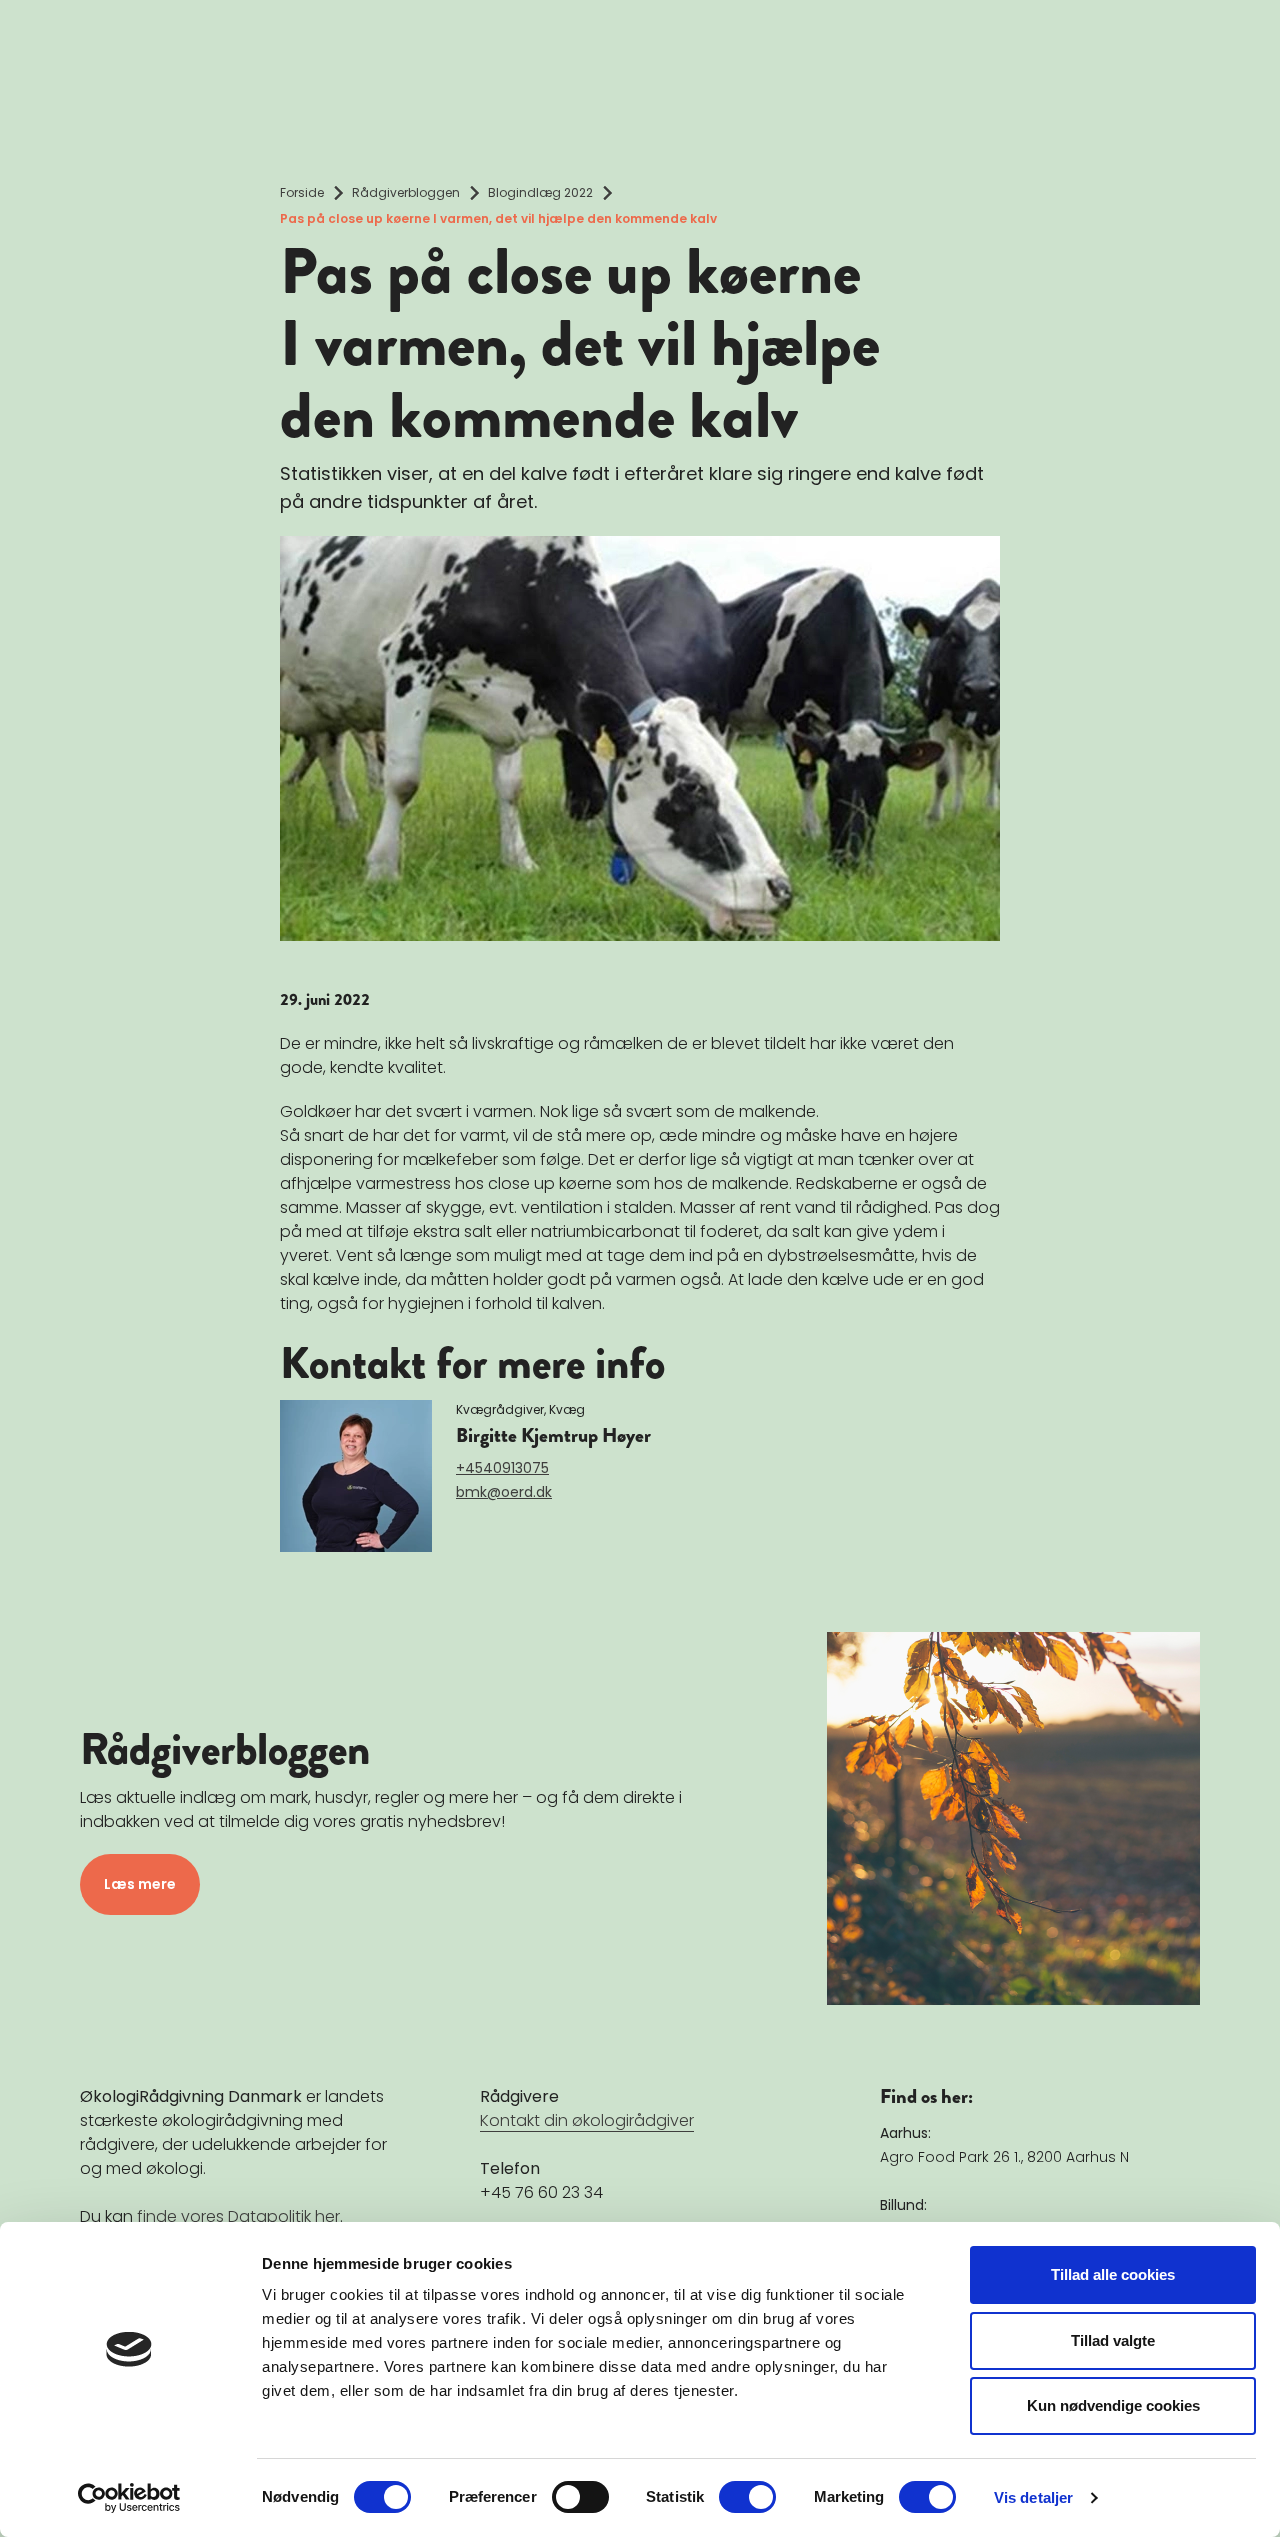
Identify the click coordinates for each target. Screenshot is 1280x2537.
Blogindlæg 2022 (540, 192)
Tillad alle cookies (1113, 2274)
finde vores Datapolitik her (238, 2216)
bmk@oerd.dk (504, 1492)
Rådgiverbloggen (406, 192)
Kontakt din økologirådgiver (587, 2120)
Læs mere (140, 1884)
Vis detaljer (1033, 2497)
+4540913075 (502, 1468)
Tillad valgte (1113, 2340)
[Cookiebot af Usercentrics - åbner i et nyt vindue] (129, 2498)
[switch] (580, 2497)
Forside (302, 192)
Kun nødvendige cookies (1113, 2405)
